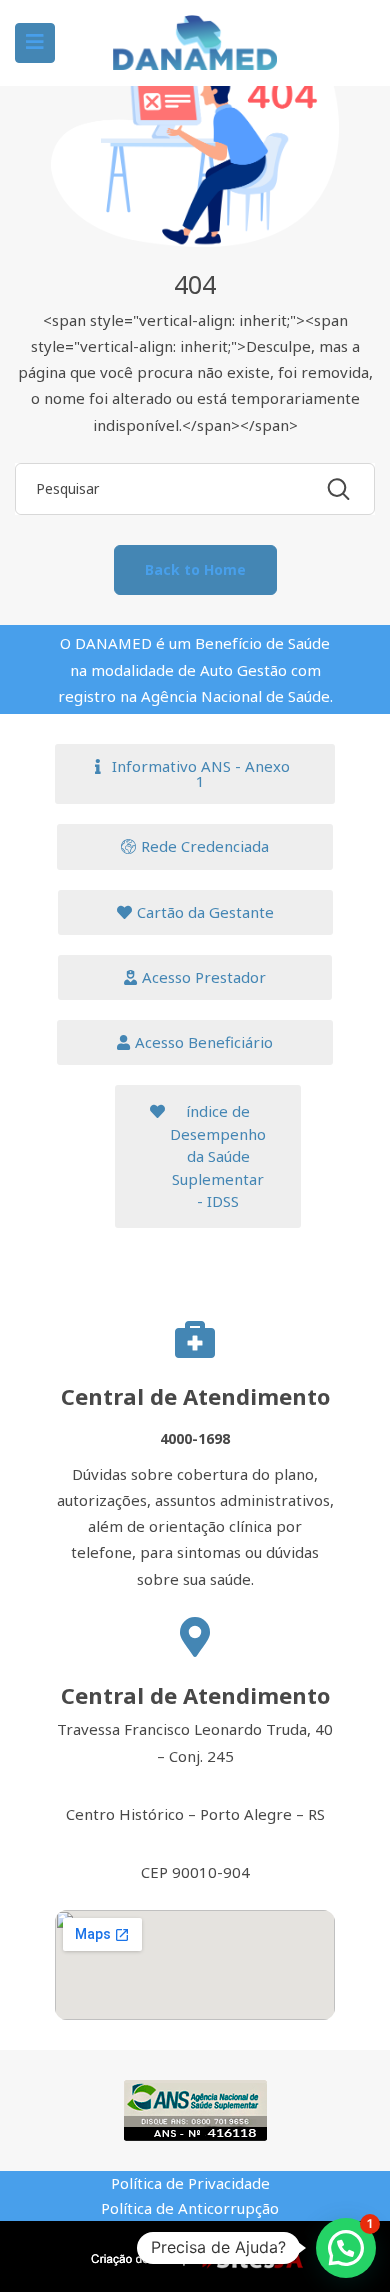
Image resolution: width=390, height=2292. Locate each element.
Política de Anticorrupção (190, 2208)
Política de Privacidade (190, 2183)
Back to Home (195, 569)
